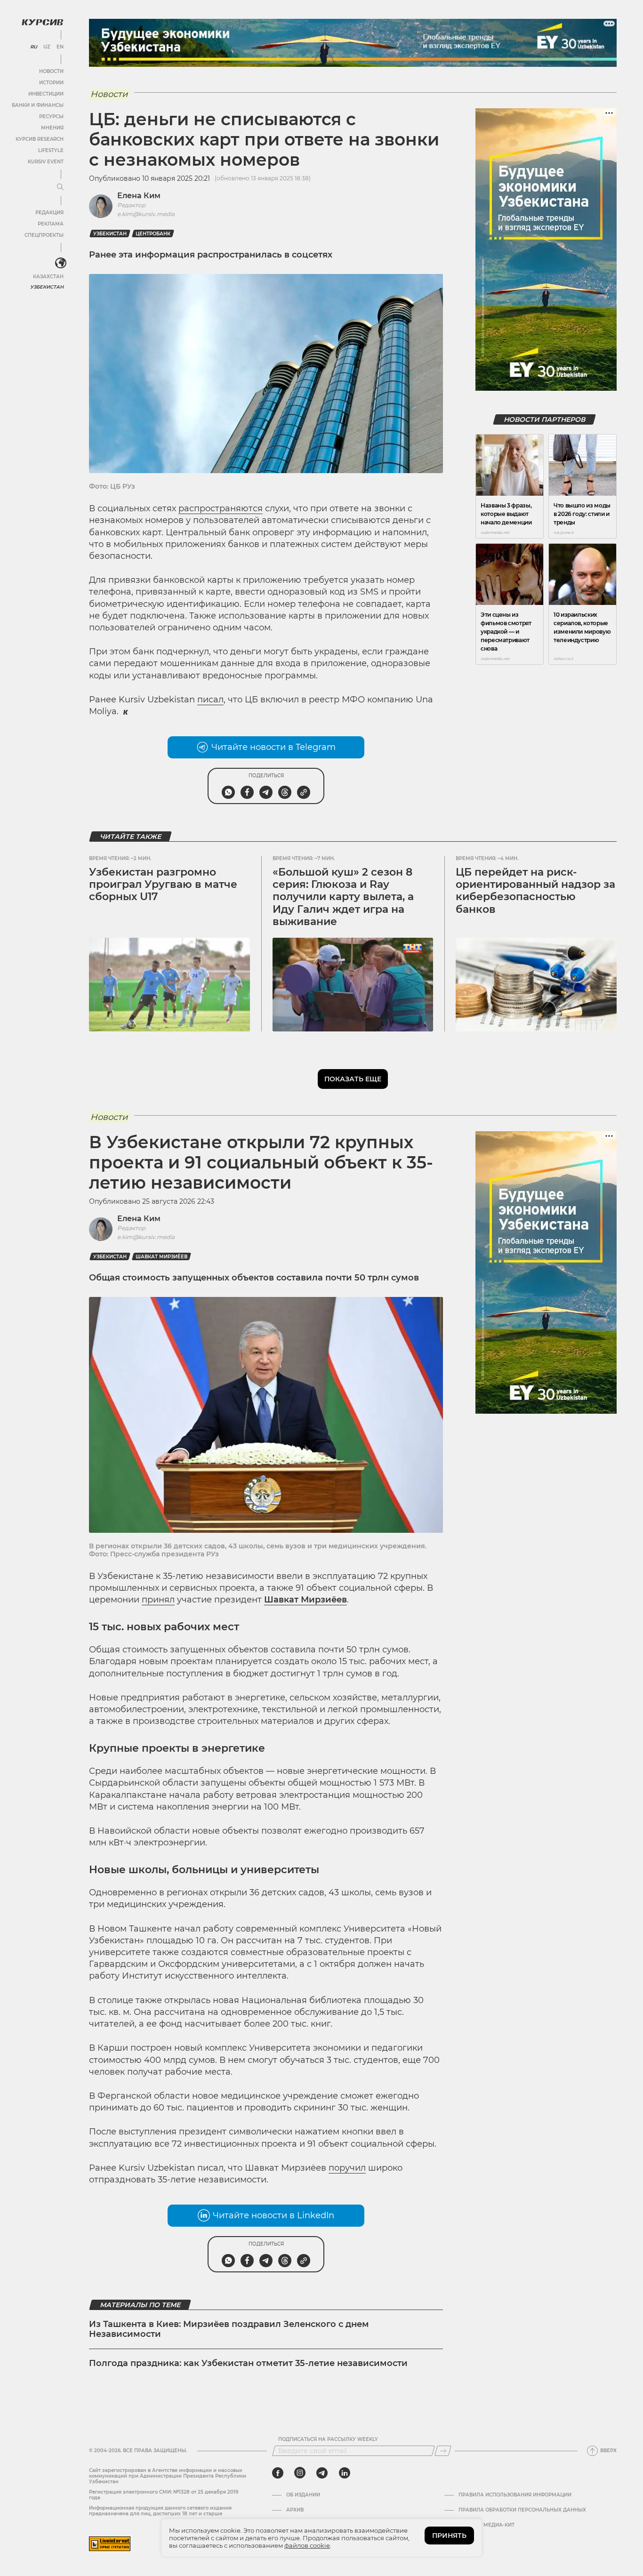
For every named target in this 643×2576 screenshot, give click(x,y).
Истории (51, 83)
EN (60, 47)
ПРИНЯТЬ (449, 2536)
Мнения (52, 128)
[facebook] (278, 2473)
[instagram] (300, 2473)
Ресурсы (51, 117)
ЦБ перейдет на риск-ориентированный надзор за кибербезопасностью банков (535, 891)
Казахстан (48, 277)
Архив (295, 2510)
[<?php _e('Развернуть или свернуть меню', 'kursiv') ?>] (61, 263)
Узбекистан (47, 287)
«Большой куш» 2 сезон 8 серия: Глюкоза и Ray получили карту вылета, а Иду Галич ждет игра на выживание (343, 897)
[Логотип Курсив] (42, 22)
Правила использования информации (515, 2495)
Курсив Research (40, 139)
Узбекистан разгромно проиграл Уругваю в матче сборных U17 (163, 885)
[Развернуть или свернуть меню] (60, 187)
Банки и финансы (38, 105)
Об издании (303, 2495)
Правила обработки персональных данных (522, 2510)
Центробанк (153, 234)
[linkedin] (344, 2473)
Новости (51, 71)
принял (158, 1600)
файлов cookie (307, 2545)
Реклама (51, 224)
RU (34, 47)
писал (210, 700)
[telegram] (322, 2473)
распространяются (221, 508)
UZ (47, 47)
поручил (347, 2168)
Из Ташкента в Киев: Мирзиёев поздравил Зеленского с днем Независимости (229, 2329)
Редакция (49, 213)
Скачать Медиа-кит (486, 2525)
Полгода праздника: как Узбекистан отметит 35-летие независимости (248, 2363)
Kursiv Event (46, 162)
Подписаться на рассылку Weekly (328, 2439)
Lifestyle (51, 150)
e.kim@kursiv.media (146, 214)
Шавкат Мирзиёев (161, 1257)
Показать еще (353, 1079)
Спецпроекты (44, 235)
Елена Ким (139, 196)
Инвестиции (46, 94)
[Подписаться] (443, 2451)
